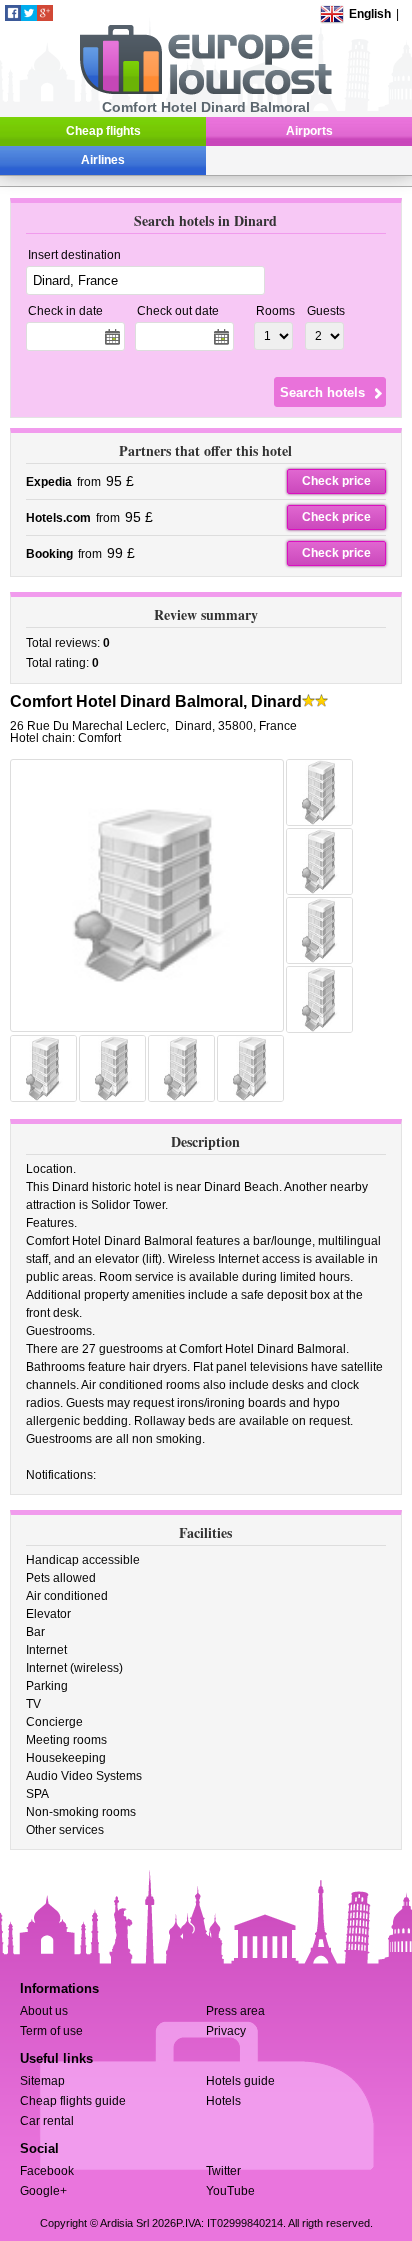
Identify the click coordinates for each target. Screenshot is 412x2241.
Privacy (226, 2031)
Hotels (223, 2101)
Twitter (223, 2171)
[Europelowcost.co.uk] (205, 91)
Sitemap (42, 2081)
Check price (336, 481)
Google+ (43, 2191)
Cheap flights (103, 131)
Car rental (47, 2121)
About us (44, 2011)
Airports (309, 131)
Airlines (103, 160)
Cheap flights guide (73, 2101)
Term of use (51, 2031)
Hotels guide (240, 2081)
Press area (235, 2011)
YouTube (230, 2191)
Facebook (47, 2171)
